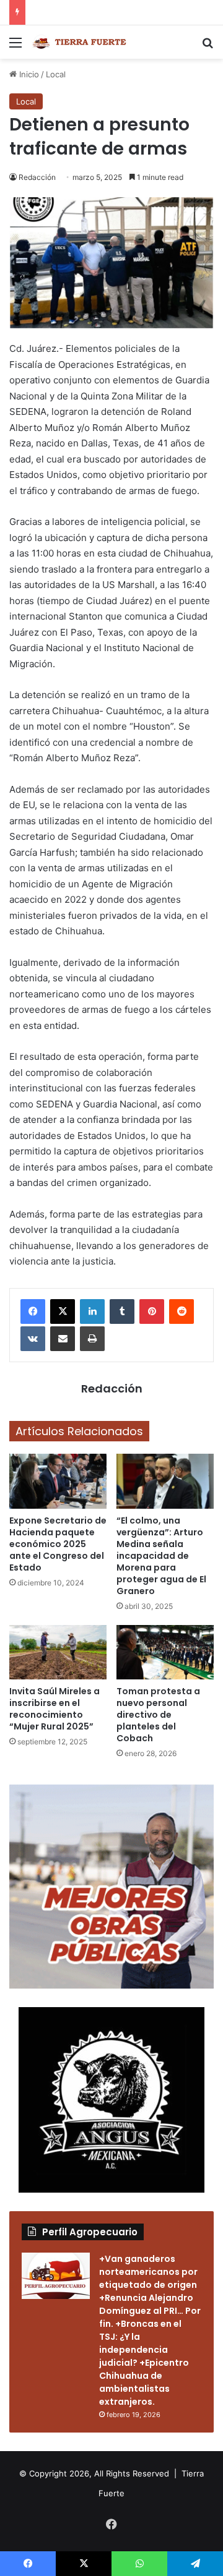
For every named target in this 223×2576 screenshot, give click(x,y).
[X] (63, 1311)
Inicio (28, 74)
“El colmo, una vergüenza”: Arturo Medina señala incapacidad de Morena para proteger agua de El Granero (161, 1556)
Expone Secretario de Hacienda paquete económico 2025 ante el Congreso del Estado (58, 1544)
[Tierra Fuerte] (81, 42)
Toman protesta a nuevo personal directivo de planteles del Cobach (158, 1715)
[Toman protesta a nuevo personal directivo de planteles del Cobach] (165, 1653)
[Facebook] (33, 1311)
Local (56, 74)
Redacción (37, 177)
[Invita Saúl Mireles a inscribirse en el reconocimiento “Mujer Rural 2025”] (58, 1653)
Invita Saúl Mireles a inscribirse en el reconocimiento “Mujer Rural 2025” (55, 1709)
